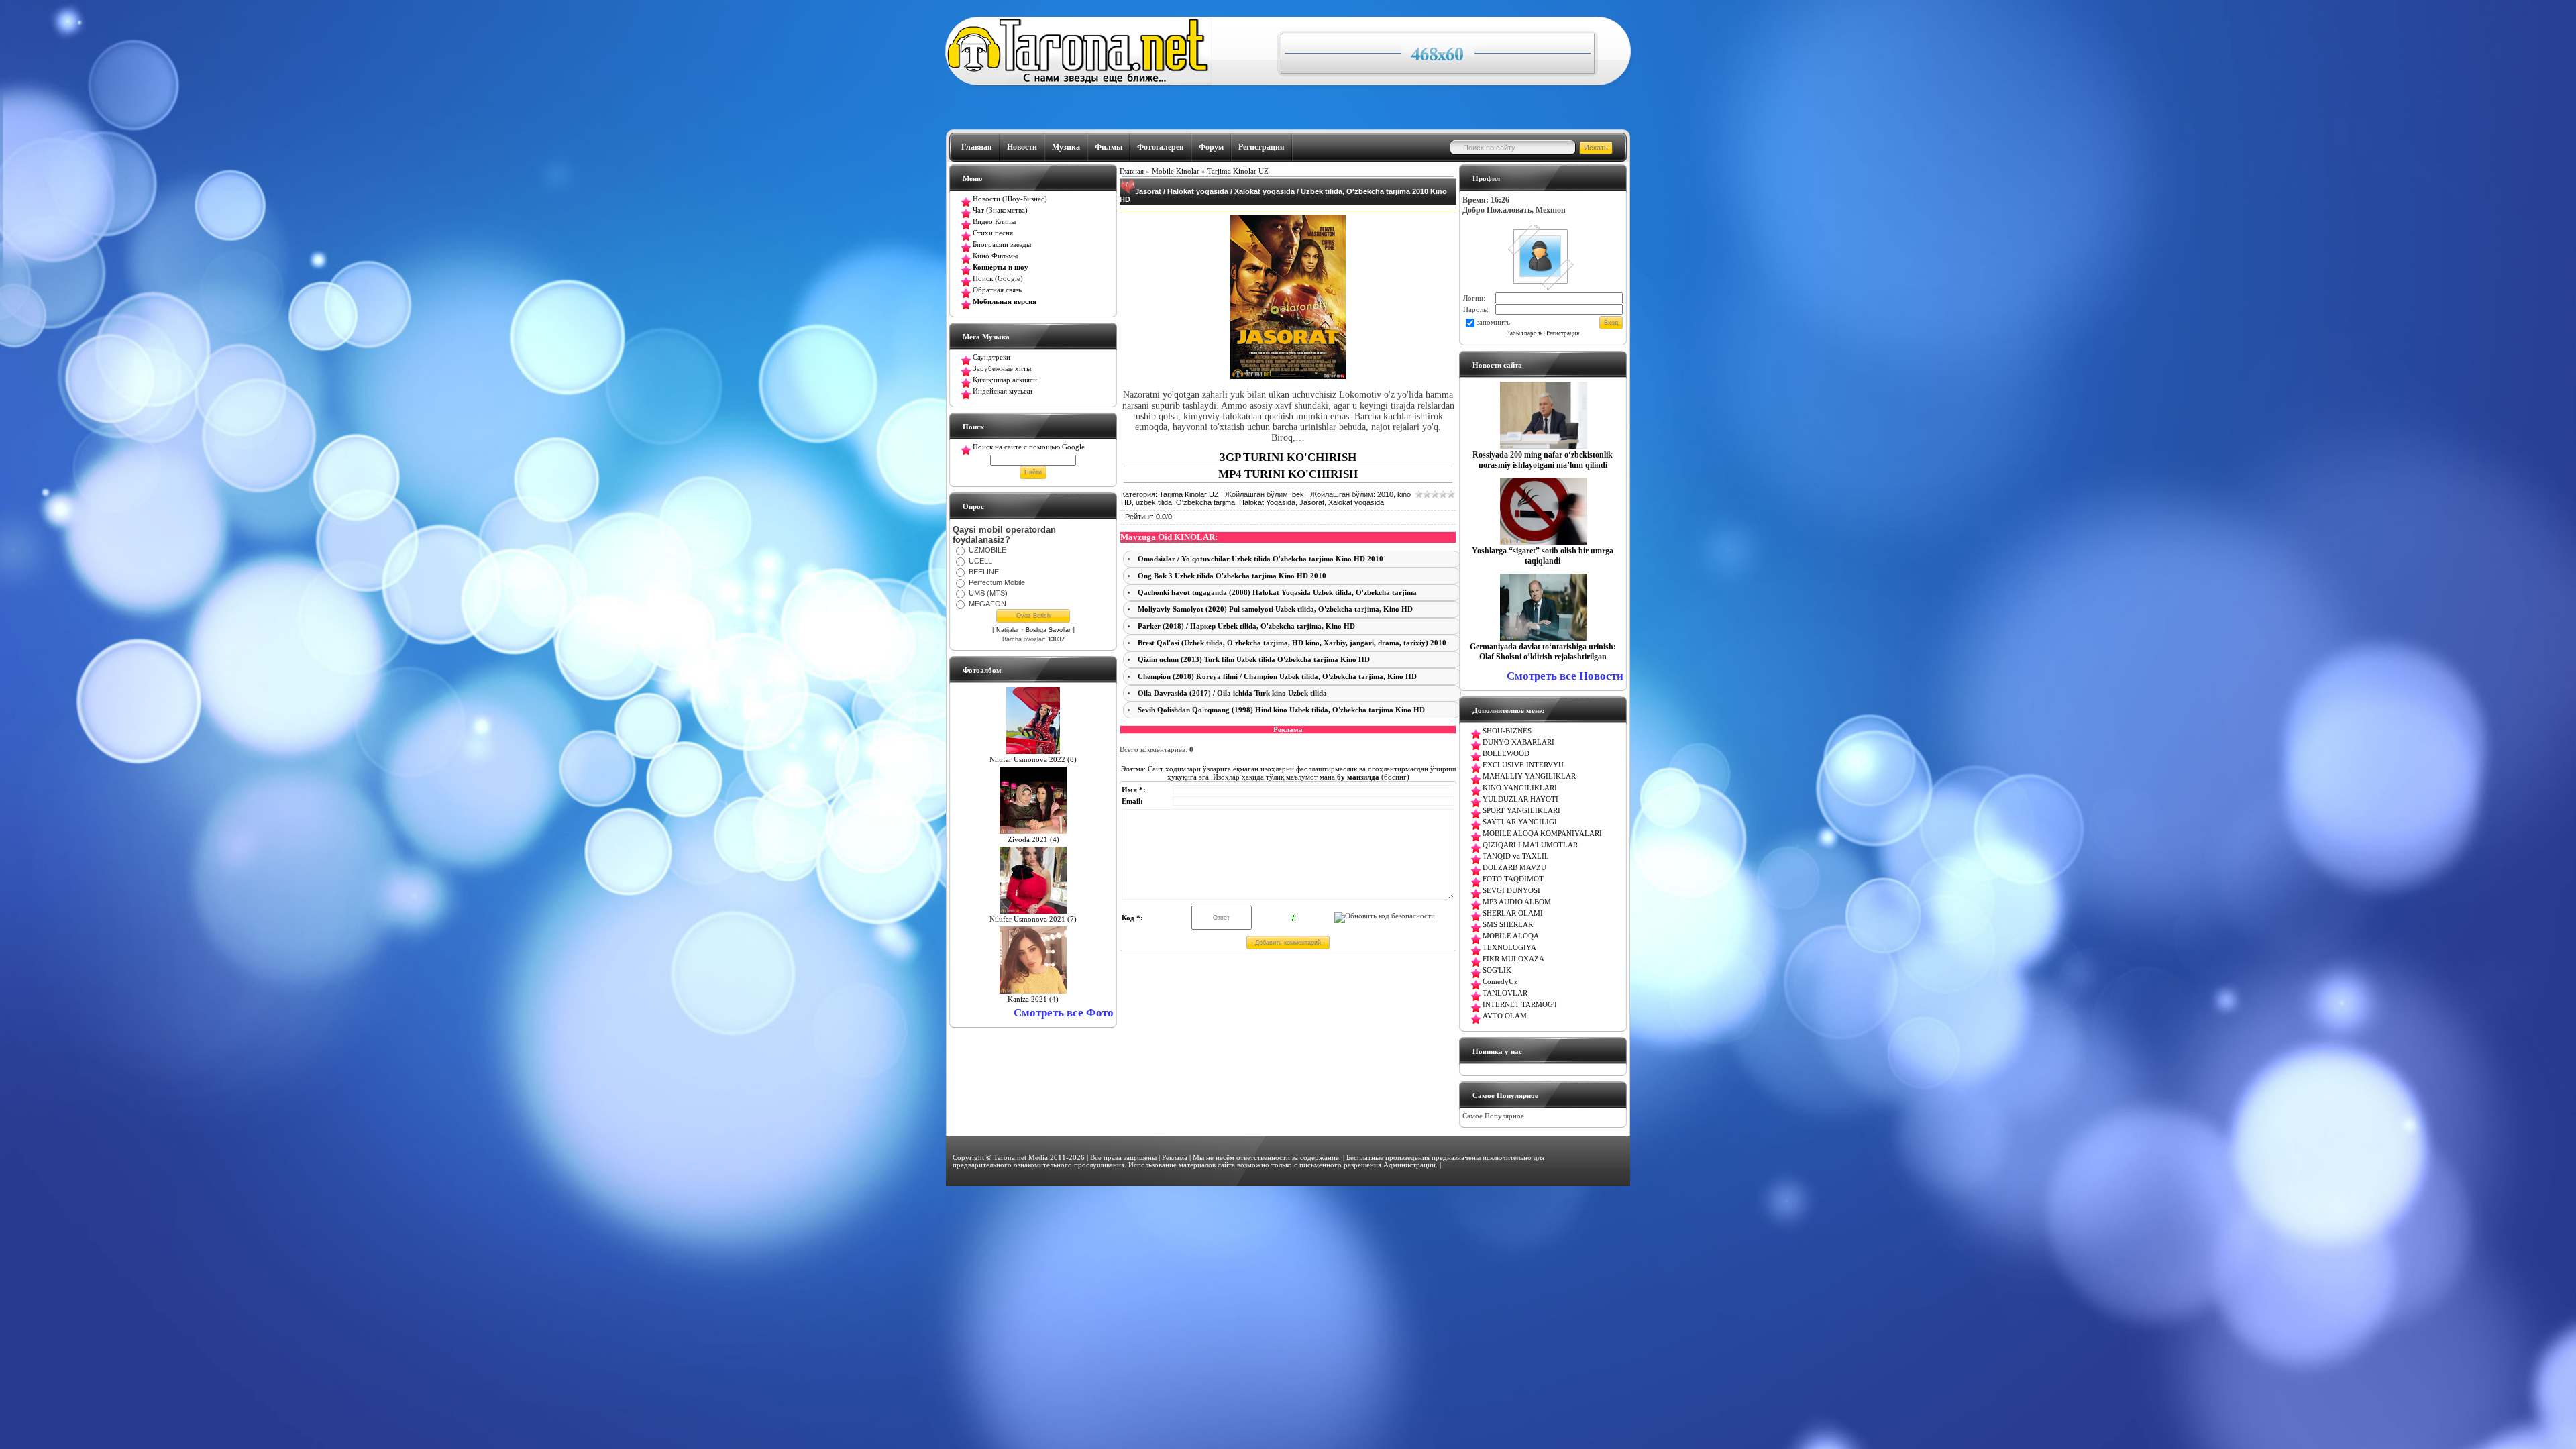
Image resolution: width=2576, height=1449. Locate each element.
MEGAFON (987, 604)
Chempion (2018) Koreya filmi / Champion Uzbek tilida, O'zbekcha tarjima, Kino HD (1277, 677)
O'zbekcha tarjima (1205, 502)
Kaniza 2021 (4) (1033, 999)
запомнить (1493, 322)
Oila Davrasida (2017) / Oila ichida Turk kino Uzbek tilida (1232, 693)
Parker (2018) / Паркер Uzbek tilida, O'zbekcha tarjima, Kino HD (1246, 626)
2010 (1385, 494)
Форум (1211, 147)
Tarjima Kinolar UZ (1238, 171)
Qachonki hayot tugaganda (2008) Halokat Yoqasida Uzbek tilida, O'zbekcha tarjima (1277, 593)
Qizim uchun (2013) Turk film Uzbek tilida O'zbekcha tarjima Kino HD (1254, 660)
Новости (1022, 147)
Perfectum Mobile (997, 582)
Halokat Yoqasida (1267, 502)
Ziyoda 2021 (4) (1033, 840)
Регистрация (1262, 147)
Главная (977, 147)
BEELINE (984, 572)
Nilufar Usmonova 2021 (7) (1033, 919)
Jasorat (1312, 502)
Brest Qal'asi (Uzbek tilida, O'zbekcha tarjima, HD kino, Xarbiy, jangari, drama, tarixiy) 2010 (1292, 643)
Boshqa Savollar (1048, 630)
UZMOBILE (987, 550)
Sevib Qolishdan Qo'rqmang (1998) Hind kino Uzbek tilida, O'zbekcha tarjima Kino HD (1281, 710)
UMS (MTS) (988, 593)
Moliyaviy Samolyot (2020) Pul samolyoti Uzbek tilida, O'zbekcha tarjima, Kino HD (1275, 609)
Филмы (1109, 147)
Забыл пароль (1524, 333)
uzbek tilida (1154, 502)
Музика (1066, 147)
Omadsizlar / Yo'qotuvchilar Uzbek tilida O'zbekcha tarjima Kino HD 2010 (1260, 559)
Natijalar (1008, 630)
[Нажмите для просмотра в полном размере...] (1288, 376)
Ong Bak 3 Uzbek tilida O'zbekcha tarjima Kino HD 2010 (1232, 576)
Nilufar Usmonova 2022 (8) (1033, 760)
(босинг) (1372, 777)
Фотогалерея (1161, 147)
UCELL (980, 561)
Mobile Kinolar (1176, 171)
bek (1298, 494)
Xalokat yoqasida (1356, 502)
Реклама (1175, 1158)
